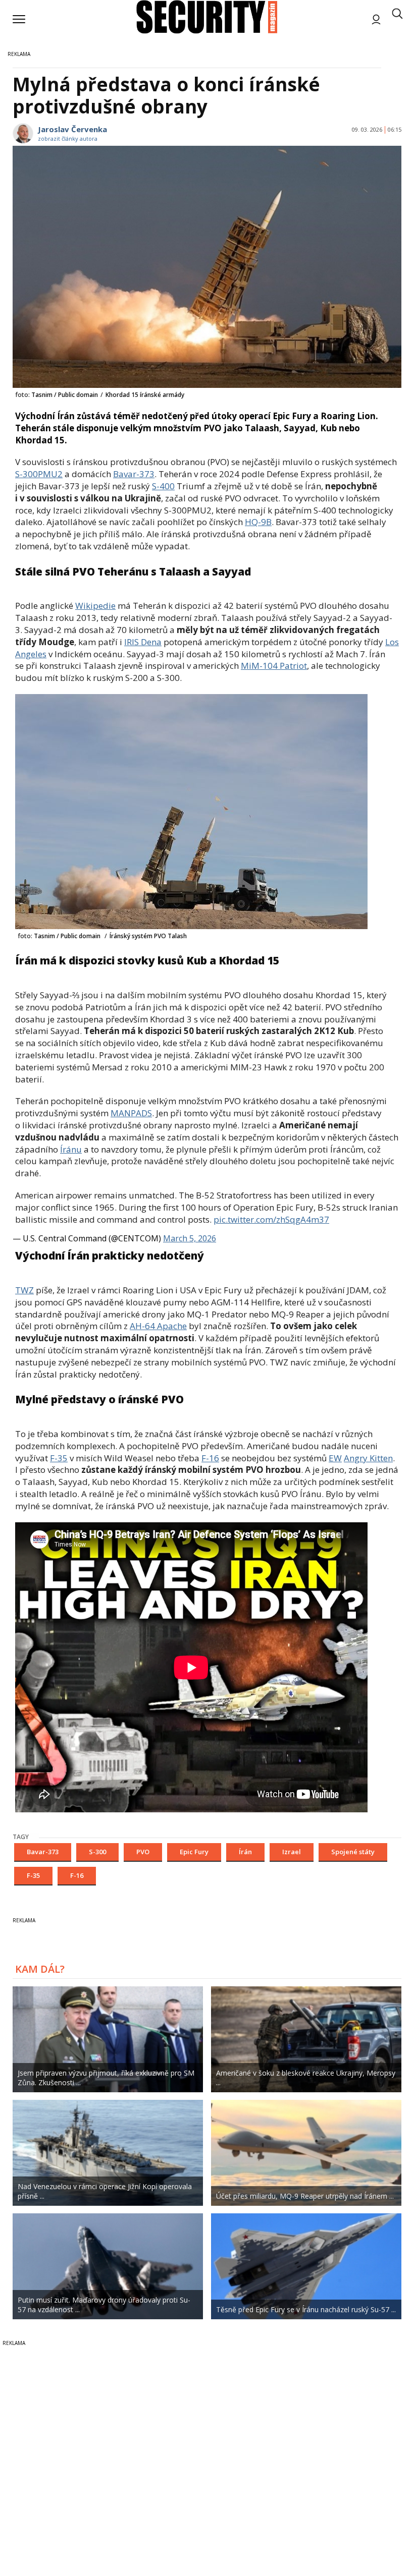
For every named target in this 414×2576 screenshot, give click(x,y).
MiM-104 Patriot (274, 666)
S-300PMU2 (39, 474)
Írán (245, 1852)
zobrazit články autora (68, 138)
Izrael (292, 1852)
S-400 (163, 486)
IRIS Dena (143, 642)
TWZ (24, 1290)
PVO (143, 1852)
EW (335, 1458)
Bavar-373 (134, 474)
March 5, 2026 (190, 1238)
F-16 (210, 1458)
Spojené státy (353, 1852)
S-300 (97, 1852)
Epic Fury (194, 1852)
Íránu (71, 1149)
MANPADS (131, 1113)
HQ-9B (258, 522)
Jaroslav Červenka (72, 129)
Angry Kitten (368, 1458)
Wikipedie (95, 606)
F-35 (59, 1458)
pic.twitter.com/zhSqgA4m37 (271, 1219)
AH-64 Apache (158, 1326)
